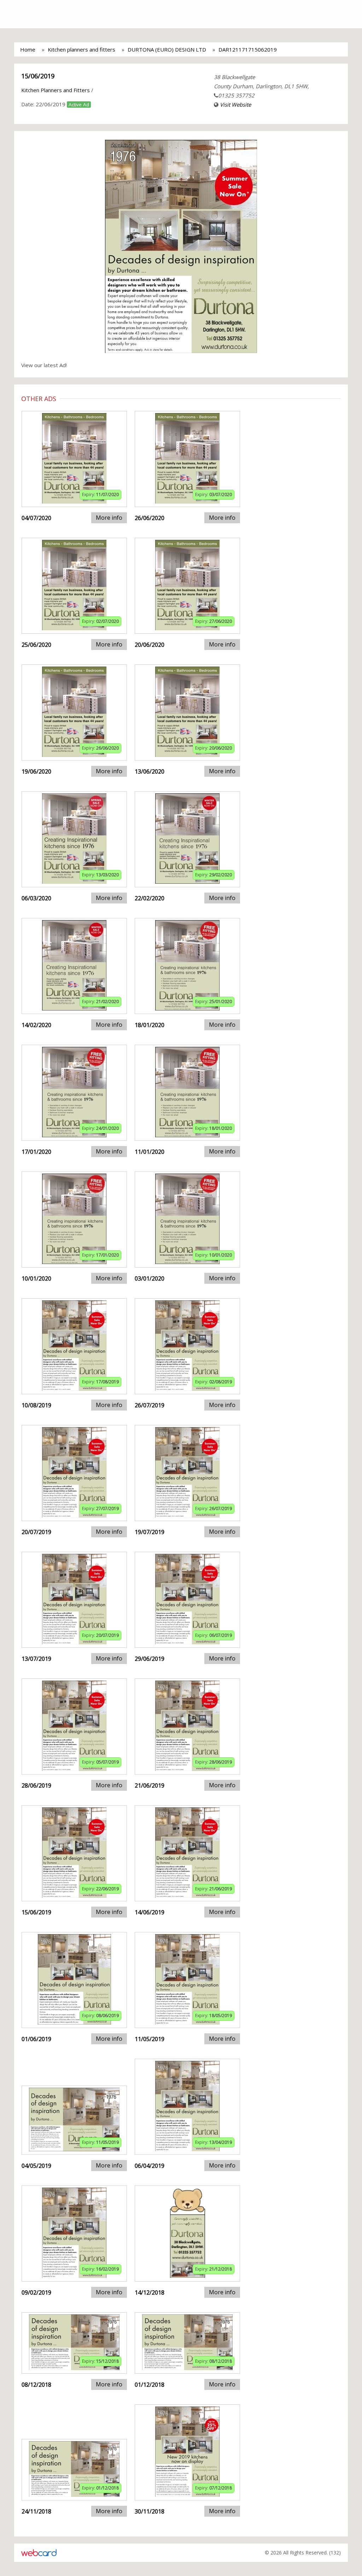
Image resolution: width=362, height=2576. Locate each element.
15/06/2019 (38, 76)
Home (28, 49)
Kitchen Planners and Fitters (56, 90)
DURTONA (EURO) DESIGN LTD (167, 49)
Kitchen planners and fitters (81, 49)
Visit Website (235, 105)
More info (109, 518)
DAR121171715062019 (248, 49)
